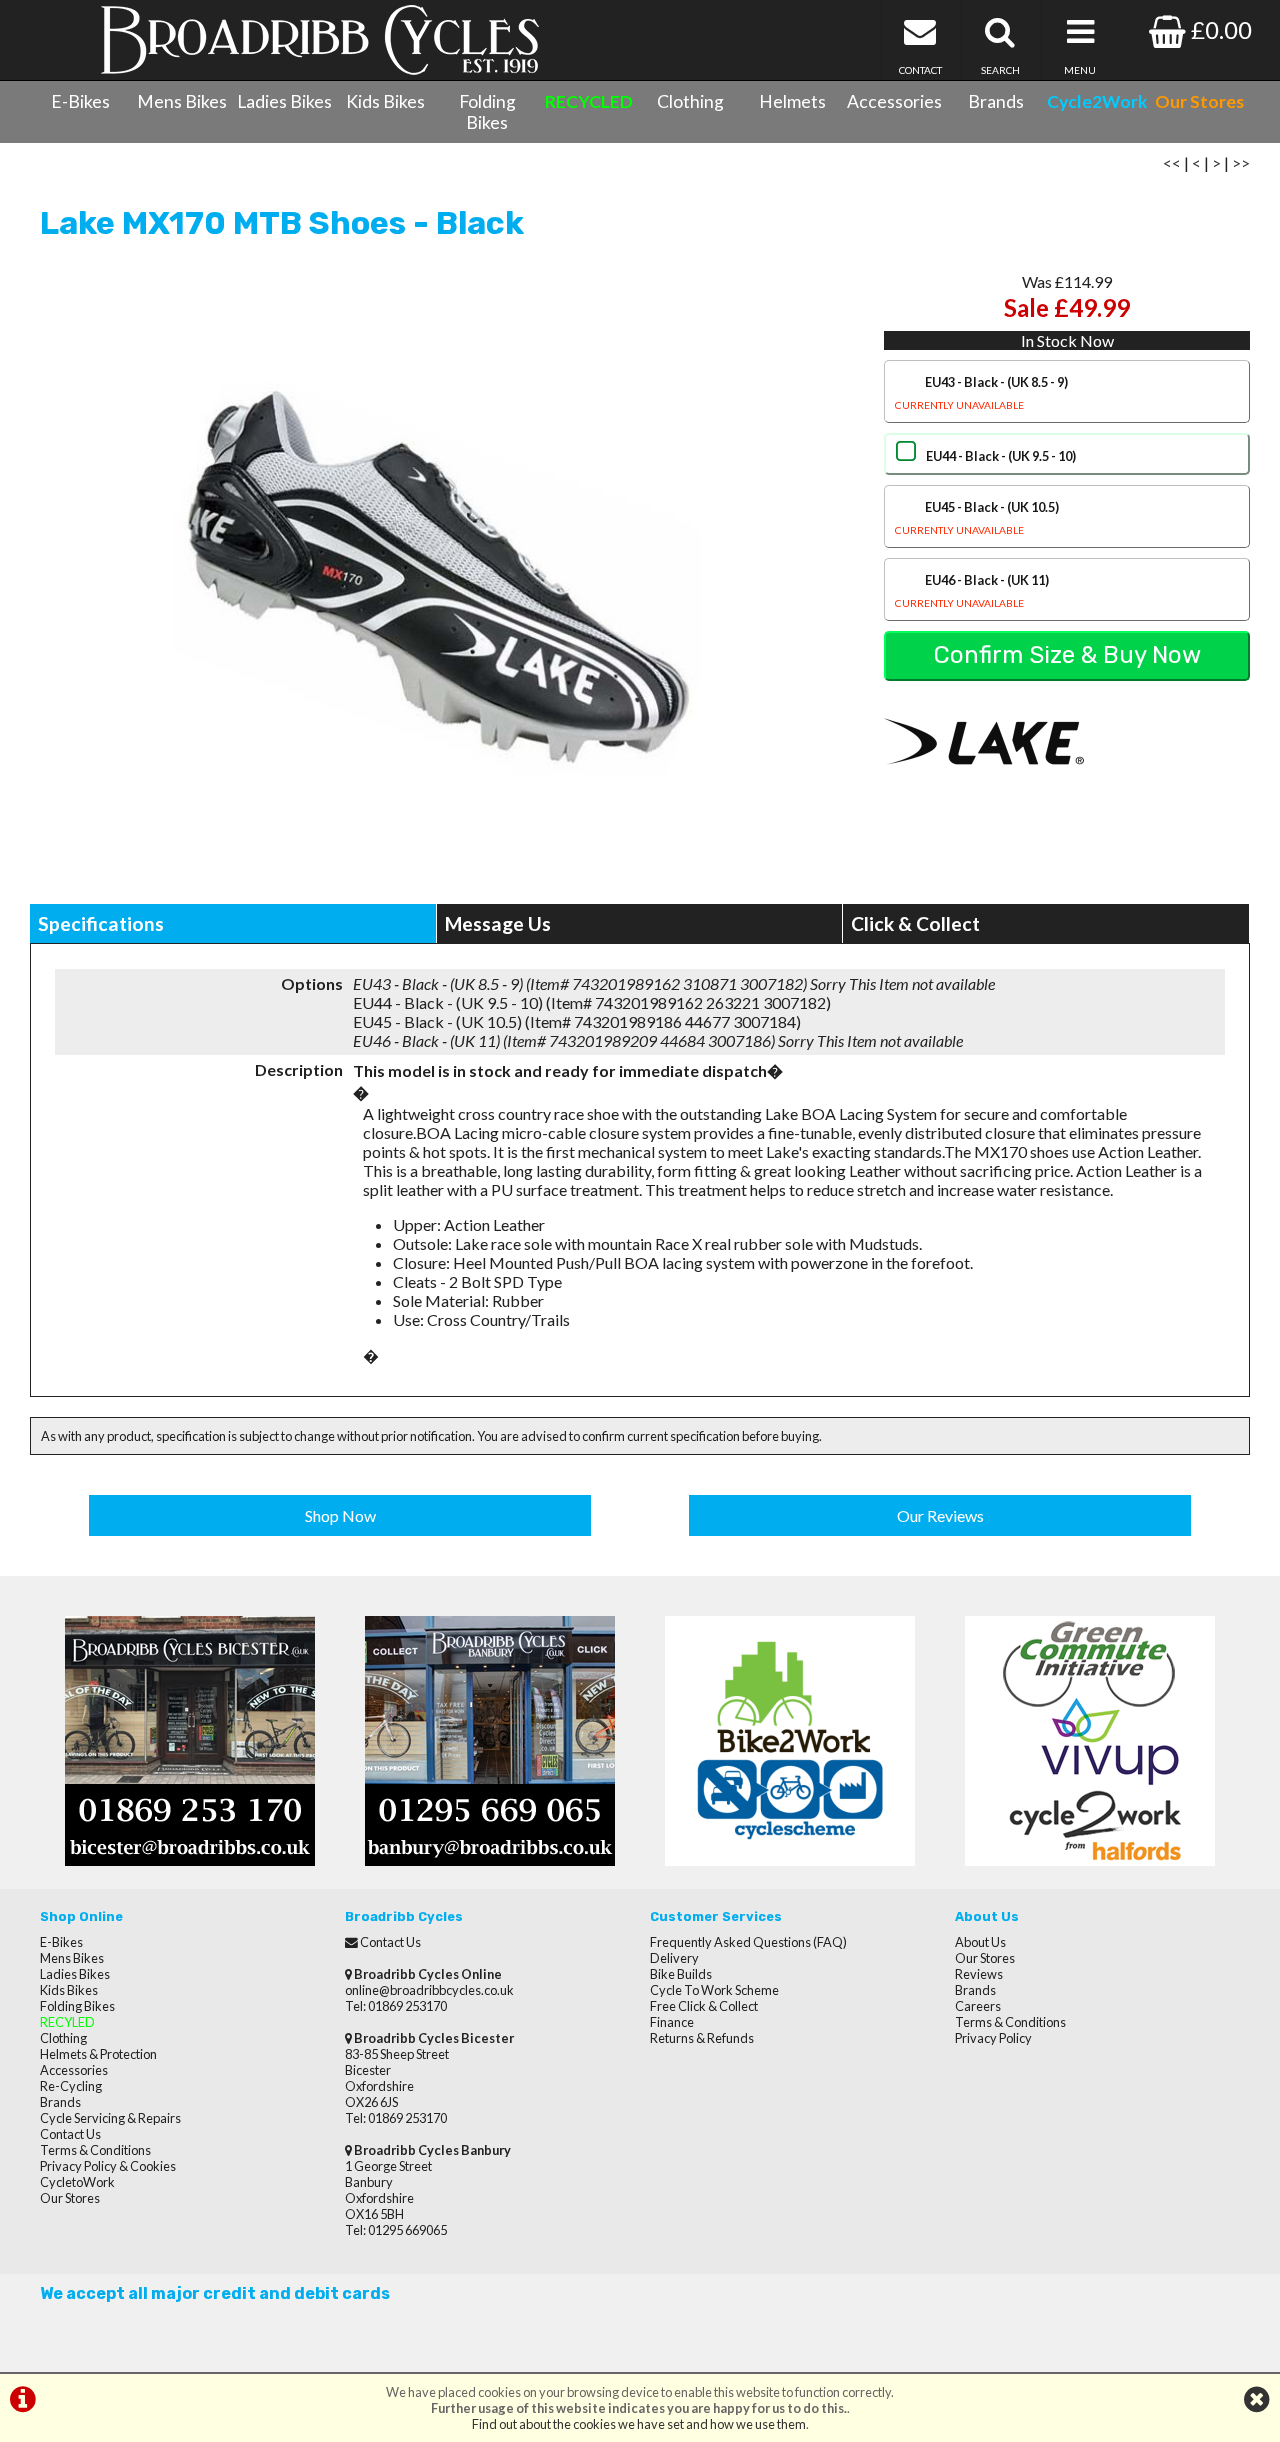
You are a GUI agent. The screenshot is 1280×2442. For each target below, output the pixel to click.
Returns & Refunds (702, 2038)
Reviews (979, 1974)
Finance (672, 2022)
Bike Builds (681, 1974)
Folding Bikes (487, 112)
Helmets (792, 101)
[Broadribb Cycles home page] (320, 40)
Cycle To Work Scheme (714, 1990)
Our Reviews (940, 1515)
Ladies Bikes (284, 101)
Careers (978, 2006)
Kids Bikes (385, 101)
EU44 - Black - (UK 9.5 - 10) (1001, 456)
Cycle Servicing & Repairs (110, 2118)
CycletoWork (77, 2182)
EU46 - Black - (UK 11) (972, 590)
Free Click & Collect (704, 2006)
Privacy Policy (993, 2038)
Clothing (690, 101)
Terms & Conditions (95, 2150)
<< (1172, 162)
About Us (980, 1942)
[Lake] (984, 784)
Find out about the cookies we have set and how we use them (639, 2424)
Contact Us (70, 2134)
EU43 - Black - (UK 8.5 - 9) (981, 392)
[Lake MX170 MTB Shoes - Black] (436, 579)
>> (1241, 162)
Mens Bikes (182, 101)
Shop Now (340, 1515)
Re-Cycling (71, 2086)
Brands (996, 101)
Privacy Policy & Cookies (108, 2166)
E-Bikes (80, 101)
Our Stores (70, 2198)
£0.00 (1219, 29)
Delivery (674, 1958)
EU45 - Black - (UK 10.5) (977, 517)
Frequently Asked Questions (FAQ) (748, 1942)
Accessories (894, 101)
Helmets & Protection (98, 2054)
